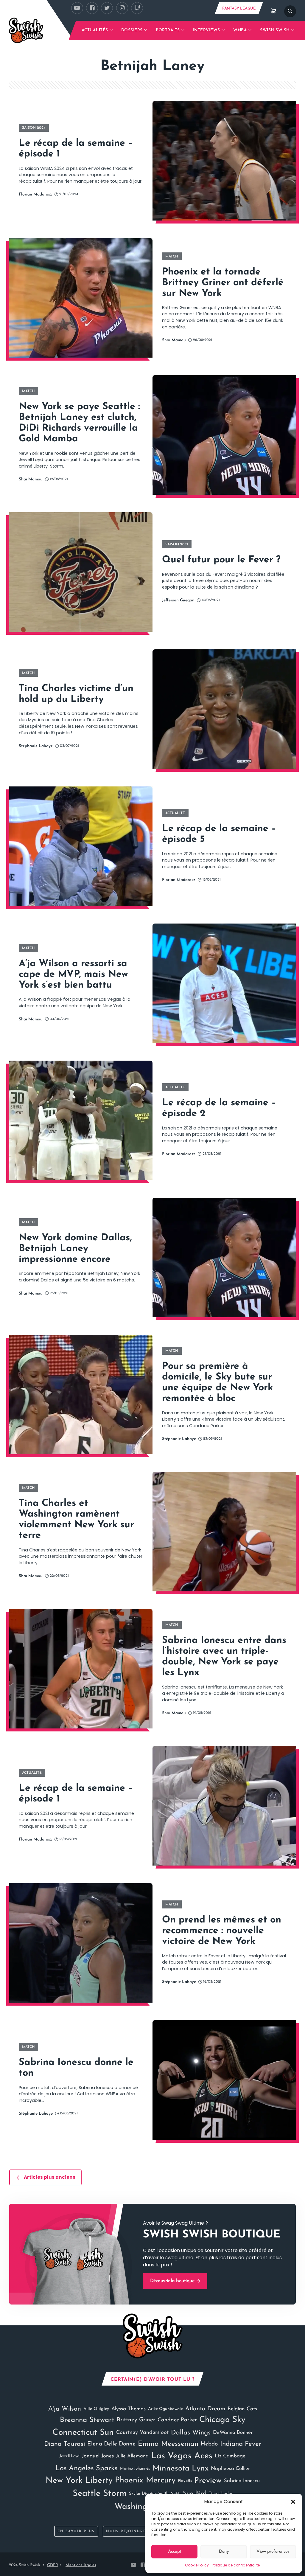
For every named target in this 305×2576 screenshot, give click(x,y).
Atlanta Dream (205, 2409)
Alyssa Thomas (129, 2409)
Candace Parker (177, 2420)
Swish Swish (275, 30)
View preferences (273, 2552)
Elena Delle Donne (111, 2444)
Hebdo (209, 2444)
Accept (175, 2552)
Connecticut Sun (83, 2433)
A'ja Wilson (65, 2409)
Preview (208, 2481)
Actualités (95, 30)
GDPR (53, 2565)
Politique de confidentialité (236, 2565)
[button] (293, 2501)
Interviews (207, 30)
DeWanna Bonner (233, 2433)
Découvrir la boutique (173, 2281)
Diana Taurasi (64, 2444)
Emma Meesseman (168, 2444)
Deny (224, 2552)
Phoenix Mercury (145, 2480)
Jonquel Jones (98, 2456)
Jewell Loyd (70, 2456)
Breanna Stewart (87, 2420)
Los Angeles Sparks (87, 2468)
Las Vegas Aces (182, 2456)
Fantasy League (239, 8)
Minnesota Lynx (180, 2469)
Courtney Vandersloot (142, 2433)
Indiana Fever (241, 2444)
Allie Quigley (96, 2409)
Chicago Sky (222, 2420)
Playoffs (185, 2481)
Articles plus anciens (50, 2177)
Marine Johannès (135, 2469)
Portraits (168, 30)
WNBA (240, 30)
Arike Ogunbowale (165, 2409)
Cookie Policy (197, 2565)
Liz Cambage (230, 2456)
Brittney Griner (136, 2420)
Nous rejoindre (126, 2531)
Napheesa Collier (230, 2469)
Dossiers (132, 30)
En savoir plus (76, 2531)
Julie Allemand (132, 2456)
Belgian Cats (242, 2409)
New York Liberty (79, 2481)
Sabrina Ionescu (242, 2481)
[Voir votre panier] (274, 11)
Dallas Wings (191, 2433)
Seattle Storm (100, 2494)
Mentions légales (81, 2565)
